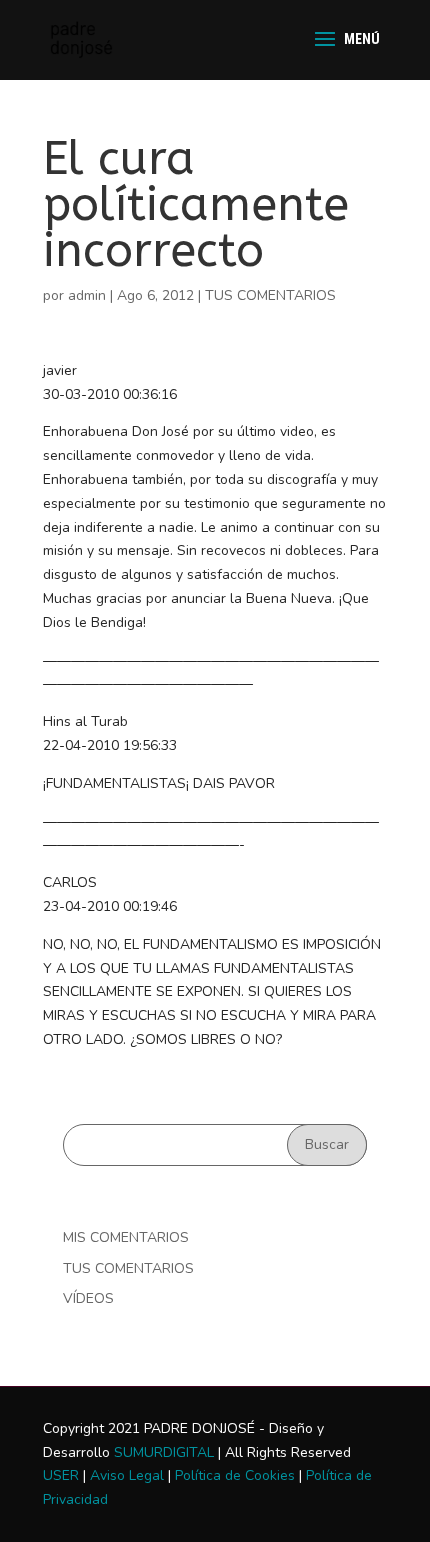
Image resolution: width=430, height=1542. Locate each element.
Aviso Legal (127, 1475)
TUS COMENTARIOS (270, 295)
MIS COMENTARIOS (126, 1237)
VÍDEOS (88, 1298)
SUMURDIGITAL (164, 1452)
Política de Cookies (235, 1475)
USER (61, 1475)
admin (87, 295)
